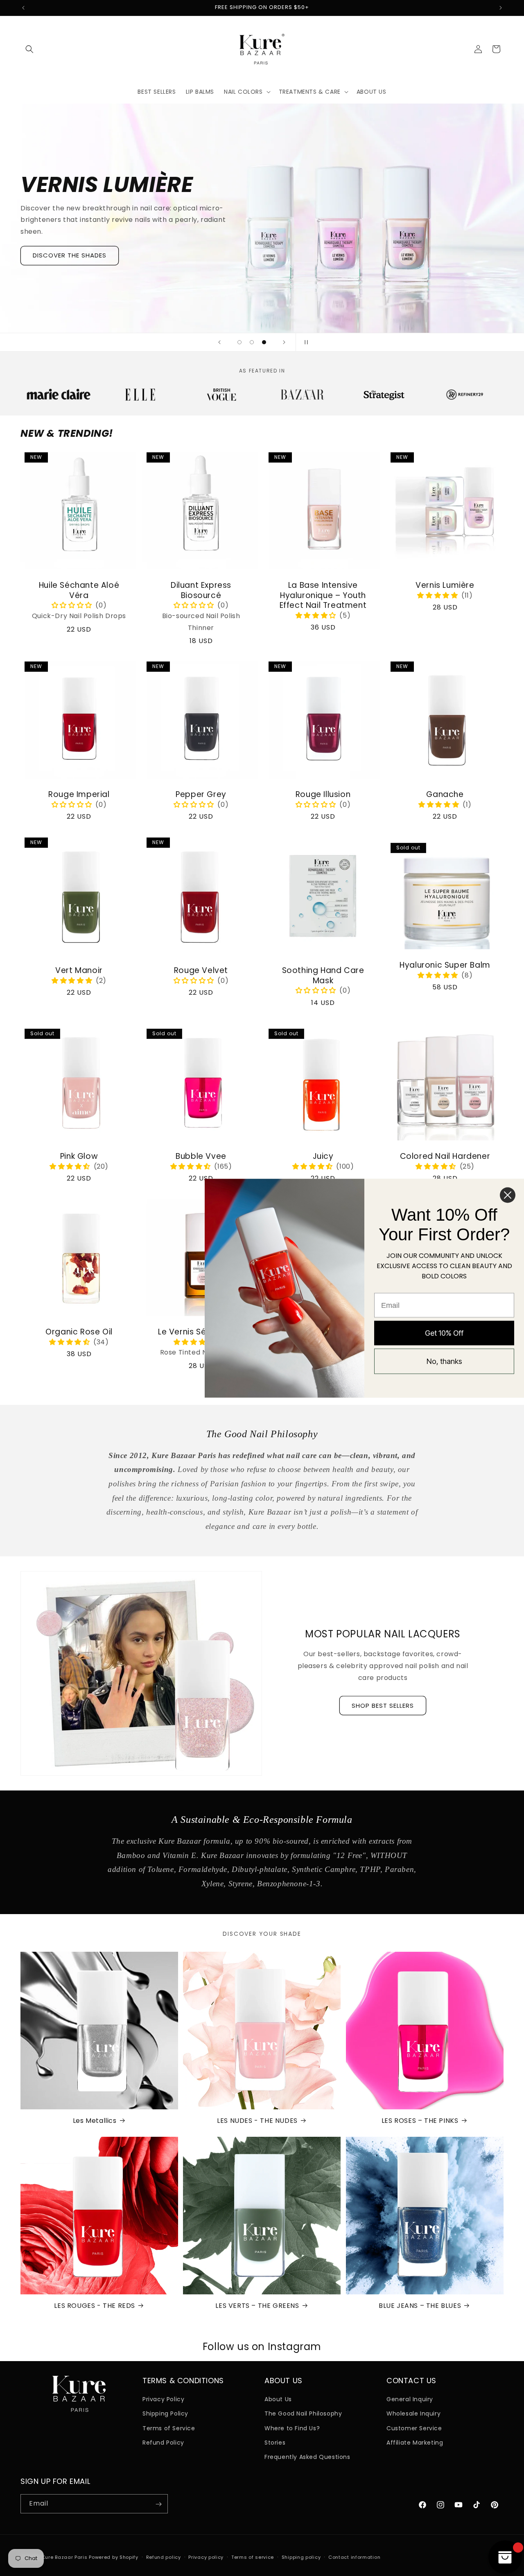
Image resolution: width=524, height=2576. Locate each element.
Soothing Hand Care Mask (323, 976)
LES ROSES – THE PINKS (420, 2121)
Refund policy (164, 2557)
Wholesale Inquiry (413, 2413)
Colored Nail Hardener (445, 1157)
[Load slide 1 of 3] (239, 342)
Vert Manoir (79, 971)
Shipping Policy (165, 2413)
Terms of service (253, 2557)
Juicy (323, 1157)
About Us (278, 2399)
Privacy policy (206, 2557)
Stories (275, 2443)
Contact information (354, 2557)
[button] (29, 49)
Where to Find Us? (292, 2428)
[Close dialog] (508, 1195)
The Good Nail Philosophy (303, 2413)
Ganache (445, 795)
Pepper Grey (201, 795)
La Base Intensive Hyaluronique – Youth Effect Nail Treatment (323, 596)
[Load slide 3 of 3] (264, 342)
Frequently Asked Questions (307, 2457)
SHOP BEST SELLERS (383, 1706)
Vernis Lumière (445, 586)
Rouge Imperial (79, 795)
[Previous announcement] (23, 8)
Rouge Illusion (323, 795)
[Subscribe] (158, 2504)
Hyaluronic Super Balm (445, 965)
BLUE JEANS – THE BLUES (420, 2306)
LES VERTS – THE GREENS (257, 2306)
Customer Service (414, 2428)
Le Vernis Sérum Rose (201, 1332)
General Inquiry (410, 2399)
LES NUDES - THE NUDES (257, 2121)
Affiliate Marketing (415, 2443)
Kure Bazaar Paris (65, 2557)
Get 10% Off (444, 1333)
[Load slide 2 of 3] (252, 342)
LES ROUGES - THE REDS (95, 2306)
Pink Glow (79, 1157)
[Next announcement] (501, 8)
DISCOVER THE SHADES (70, 256)
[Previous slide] (219, 342)
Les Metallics (95, 2121)
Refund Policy (163, 2443)
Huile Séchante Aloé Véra (79, 590)
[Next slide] (284, 342)
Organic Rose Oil (79, 1332)
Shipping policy (301, 2557)
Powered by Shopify (114, 2557)
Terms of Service (169, 2428)
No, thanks (444, 1361)
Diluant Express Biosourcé (201, 590)
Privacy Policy (163, 2399)
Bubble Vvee (201, 1157)
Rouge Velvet (201, 971)
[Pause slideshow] (305, 342)
